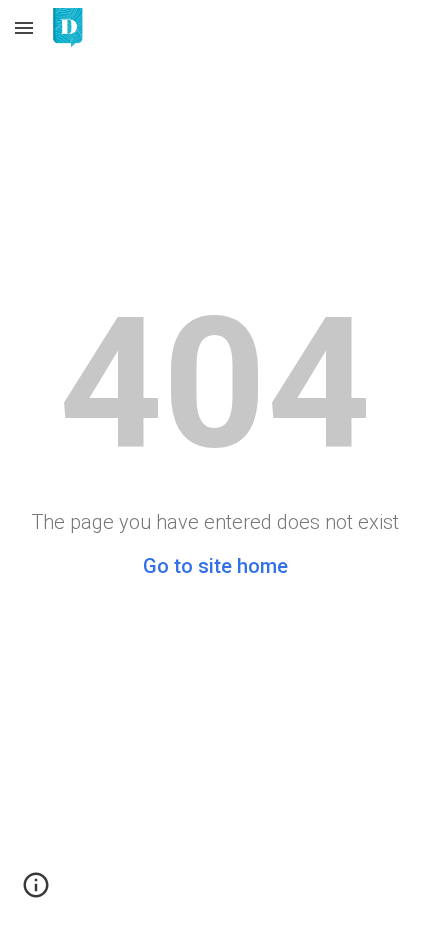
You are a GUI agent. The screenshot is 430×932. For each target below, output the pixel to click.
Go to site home (215, 566)
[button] (24, 27)
